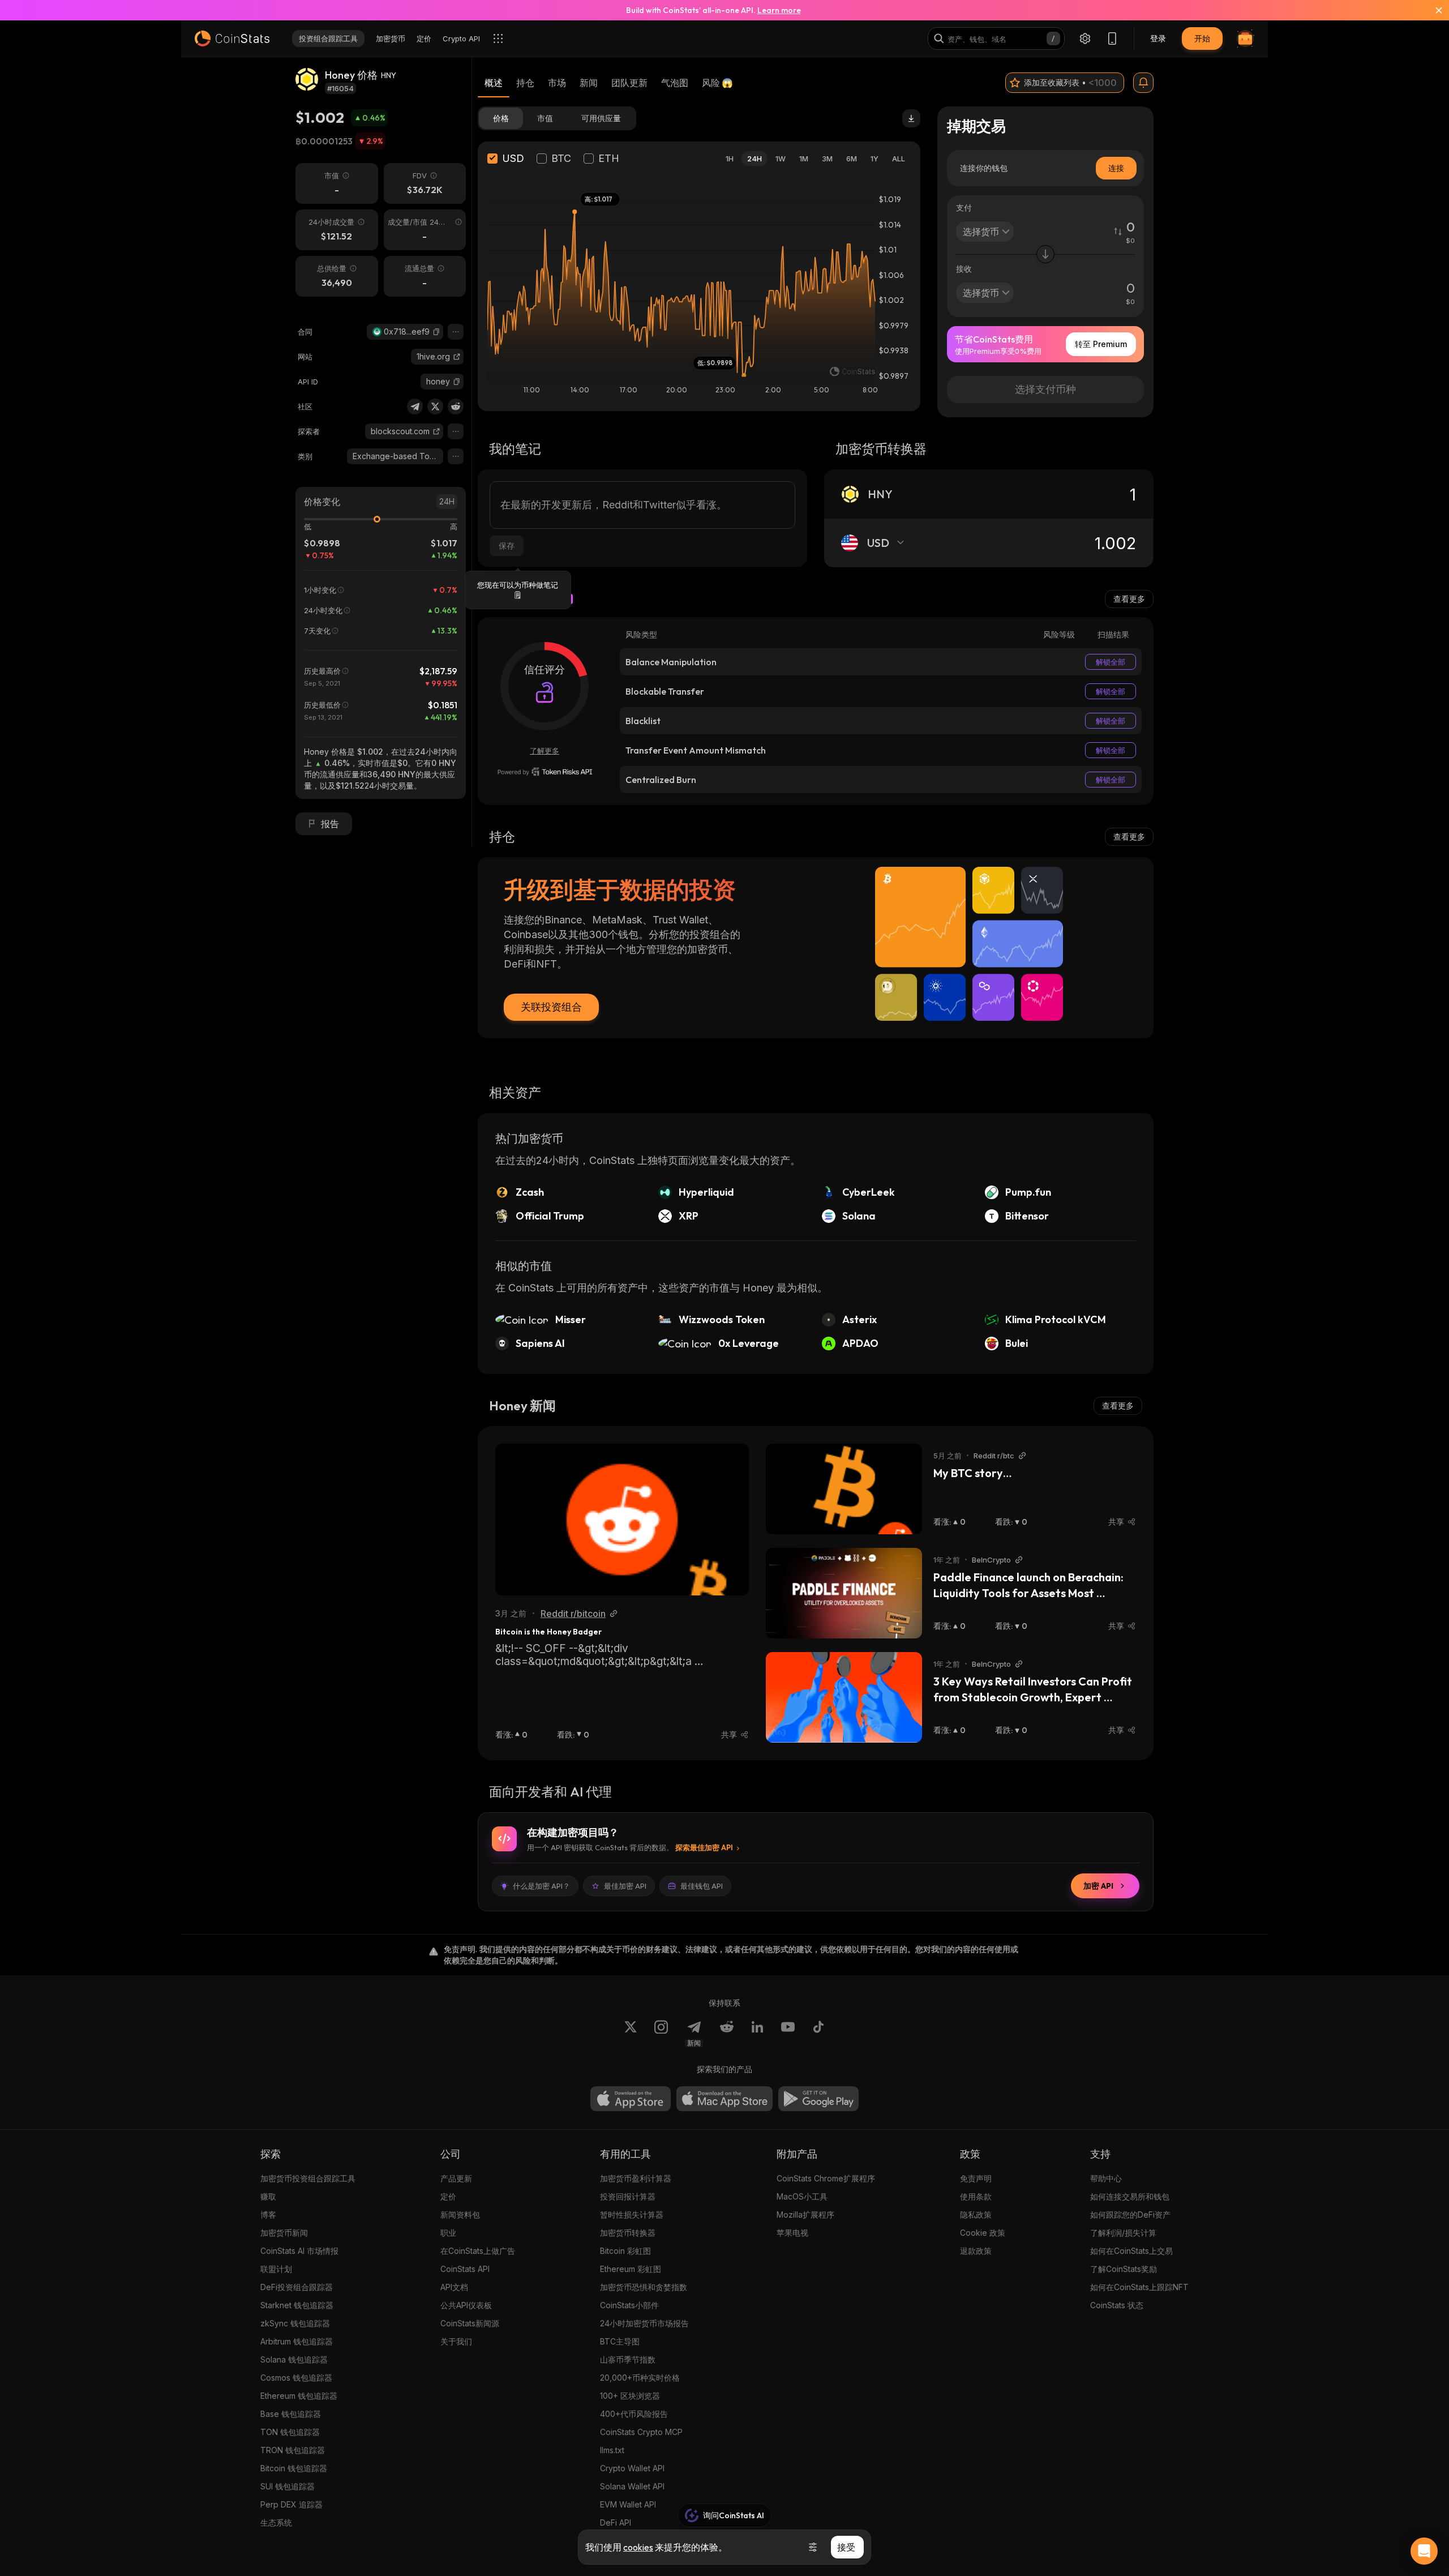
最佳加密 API (625, 1886)
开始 (1202, 38)
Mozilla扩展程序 (805, 2215)
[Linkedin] (757, 2034)
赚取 (268, 2196)
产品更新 (456, 2178)
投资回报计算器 (628, 2196)
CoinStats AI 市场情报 (299, 2251)
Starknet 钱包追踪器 (297, 2305)
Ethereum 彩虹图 (631, 2269)
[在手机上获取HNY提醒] (1143, 83)
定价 (448, 2196)
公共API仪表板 (466, 2305)
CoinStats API (465, 2269)
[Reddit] (456, 406)
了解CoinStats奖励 (1124, 2269)
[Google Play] (818, 2099)
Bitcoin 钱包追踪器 (294, 2468)
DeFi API (616, 2522)
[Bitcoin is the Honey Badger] (622, 1520)
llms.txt (612, 2450)
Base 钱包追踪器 (291, 2414)
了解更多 (545, 751)
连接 (1116, 168)
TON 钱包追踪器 (290, 2432)
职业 (448, 2233)
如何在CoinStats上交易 (1131, 2251)
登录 (1158, 38)
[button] (436, 332)
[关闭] (1432, 10)
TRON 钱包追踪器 (293, 2450)
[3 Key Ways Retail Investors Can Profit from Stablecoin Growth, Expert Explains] (844, 1697)
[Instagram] (661, 2034)
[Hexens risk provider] (545, 772)
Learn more (779, 10)
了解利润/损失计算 (1123, 2233)
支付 (964, 207)
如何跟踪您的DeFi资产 (1130, 2215)
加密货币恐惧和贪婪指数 (644, 2287)
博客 (268, 2215)
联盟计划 (276, 2269)
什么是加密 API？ (541, 1886)
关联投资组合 (551, 1007)
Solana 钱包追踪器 (294, 2359)
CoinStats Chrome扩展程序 (826, 2178)
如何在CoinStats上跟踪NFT (1139, 2287)
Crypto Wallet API (632, 2468)
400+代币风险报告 (634, 2414)
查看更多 (1129, 599)
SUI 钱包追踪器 (288, 2486)
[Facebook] (818, 2034)
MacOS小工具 (802, 2196)
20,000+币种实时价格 (640, 2378)
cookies (638, 2547)
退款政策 (976, 2251)
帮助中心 (1106, 2178)
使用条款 (976, 2196)
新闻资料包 (460, 2215)
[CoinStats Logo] (232, 38)
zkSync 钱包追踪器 (295, 2323)
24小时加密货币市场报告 (644, 2323)
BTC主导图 (620, 2341)
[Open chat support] (1424, 2551)
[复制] (436, 332)
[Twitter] (435, 406)
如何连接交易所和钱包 (1130, 2196)
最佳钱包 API (702, 1886)
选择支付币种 (1045, 389)
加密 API (1098, 1886)
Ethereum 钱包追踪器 (299, 2396)
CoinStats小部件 (629, 2305)
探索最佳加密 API (704, 1847)
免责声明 (976, 2178)
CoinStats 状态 (1117, 2305)
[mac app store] (724, 2099)
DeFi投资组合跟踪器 (297, 2287)
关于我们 (456, 2341)
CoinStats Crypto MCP (641, 2432)
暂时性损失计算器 (632, 2215)
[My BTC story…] (844, 1489)
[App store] (631, 2099)
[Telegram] (415, 406)
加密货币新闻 (284, 2233)
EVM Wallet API (628, 2504)
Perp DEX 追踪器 (291, 2504)
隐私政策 (976, 2215)
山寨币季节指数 (628, 2359)
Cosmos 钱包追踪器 (296, 2378)
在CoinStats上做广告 (478, 2251)
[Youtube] (788, 2034)
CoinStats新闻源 (470, 2323)
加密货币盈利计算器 (636, 2178)
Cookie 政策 (983, 2233)
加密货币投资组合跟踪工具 (308, 2178)
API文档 (454, 2287)
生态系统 (276, 2522)
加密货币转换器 (628, 2233)
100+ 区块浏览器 (630, 2396)
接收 (964, 269)
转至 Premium (1101, 344)
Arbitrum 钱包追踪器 (297, 2341)
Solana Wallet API (632, 2486)
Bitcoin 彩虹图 (625, 2251)
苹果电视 (792, 2233)
